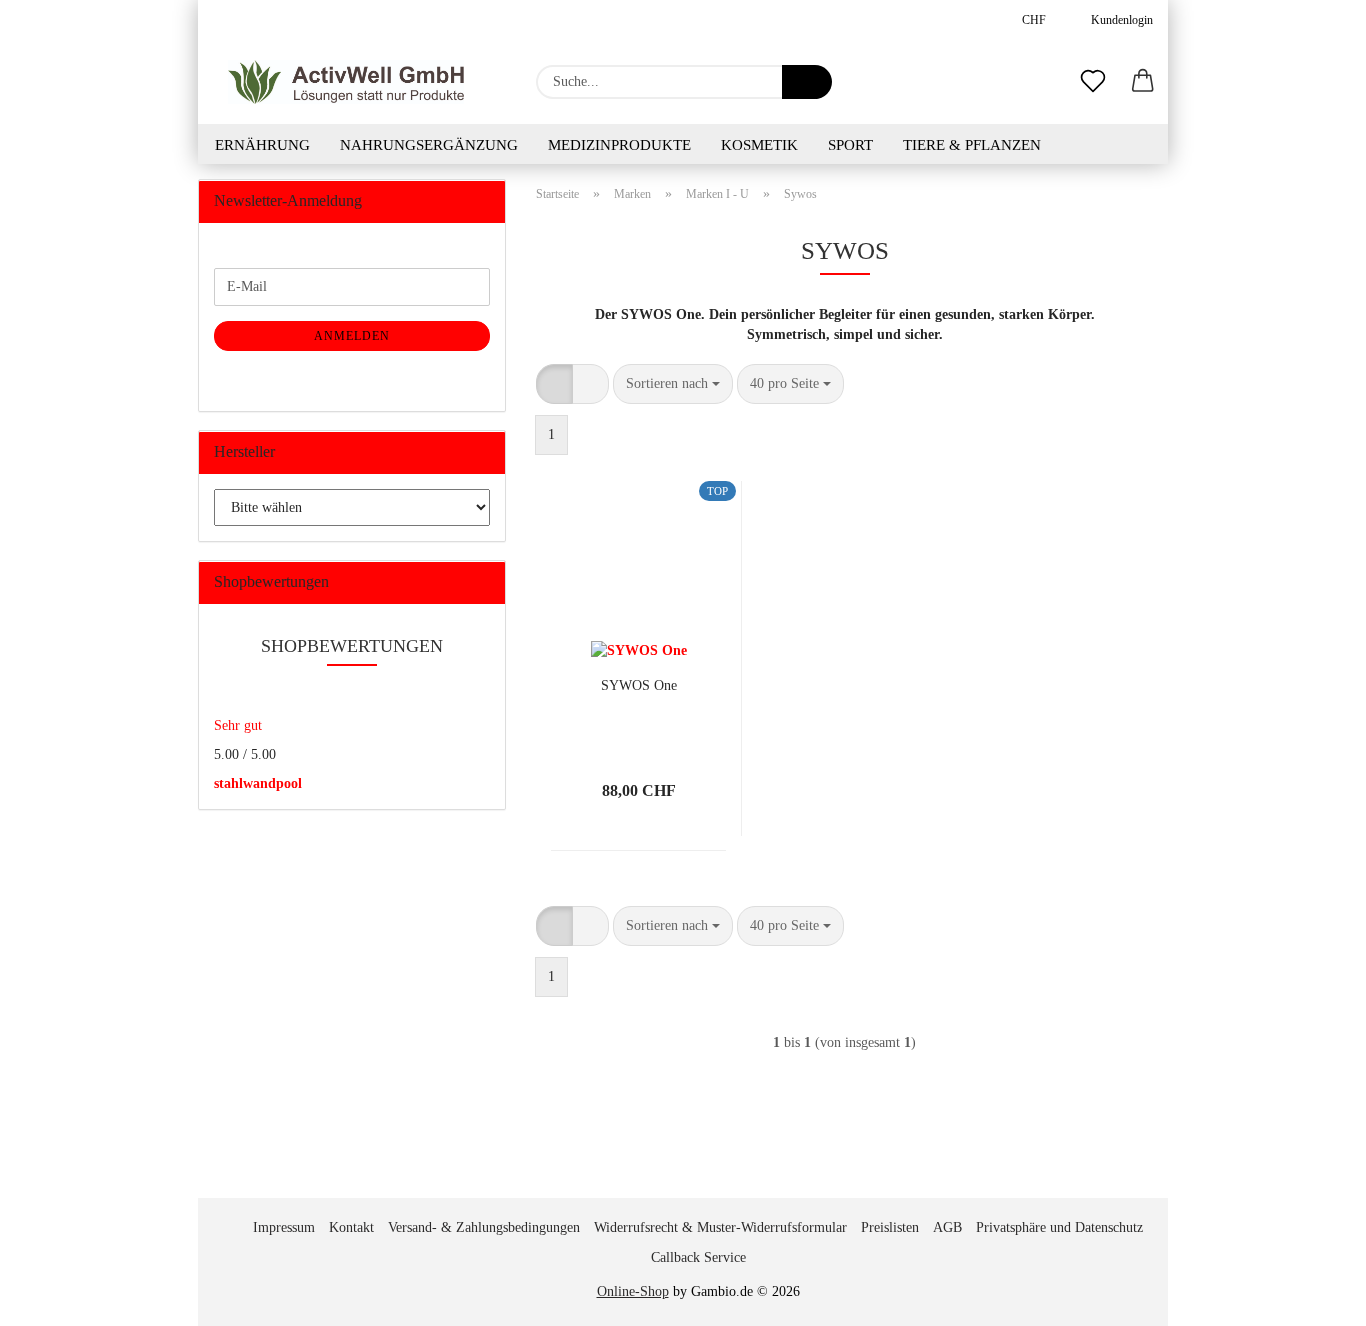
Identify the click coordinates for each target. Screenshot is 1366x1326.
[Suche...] (807, 82)
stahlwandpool (258, 783)
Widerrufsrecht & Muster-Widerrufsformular (720, 1227)
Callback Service (698, 1257)
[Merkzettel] (1093, 82)
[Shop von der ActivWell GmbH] (346, 82)
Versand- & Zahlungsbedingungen (484, 1227)
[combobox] (673, 384)
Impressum (284, 1227)
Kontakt (351, 1227)
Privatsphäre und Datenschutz (1059, 1227)
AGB (947, 1227)
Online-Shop (633, 1291)
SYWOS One (639, 685)
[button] (1143, 82)
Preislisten (890, 1227)
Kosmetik (759, 145)
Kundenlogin (1119, 20)
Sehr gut (238, 725)
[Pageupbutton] (1311, 1296)
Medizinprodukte (619, 145)
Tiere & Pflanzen (972, 145)
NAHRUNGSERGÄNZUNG (429, 145)
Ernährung (262, 145)
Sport (850, 145)
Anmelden (352, 336)
